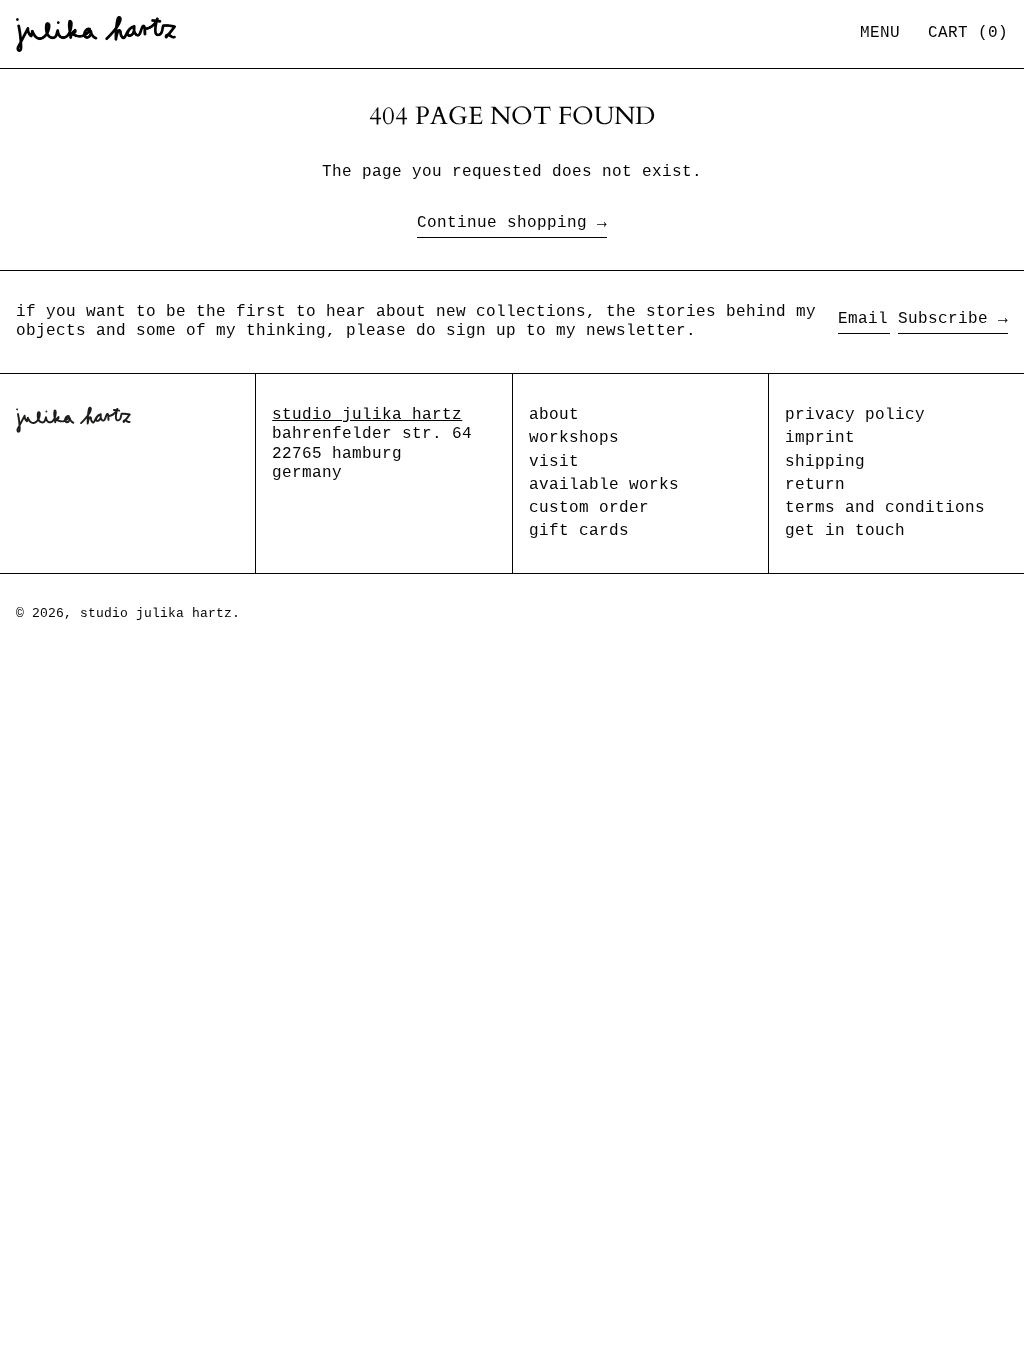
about (554, 415)
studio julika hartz (367, 415)
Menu (880, 33)
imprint (820, 438)
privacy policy (855, 415)
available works (604, 485)
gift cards (579, 531)
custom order (589, 508)
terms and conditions (885, 508)
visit (554, 462)
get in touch (845, 531)
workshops (574, 438)
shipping (825, 462)
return (815, 485)
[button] (968, 33)
